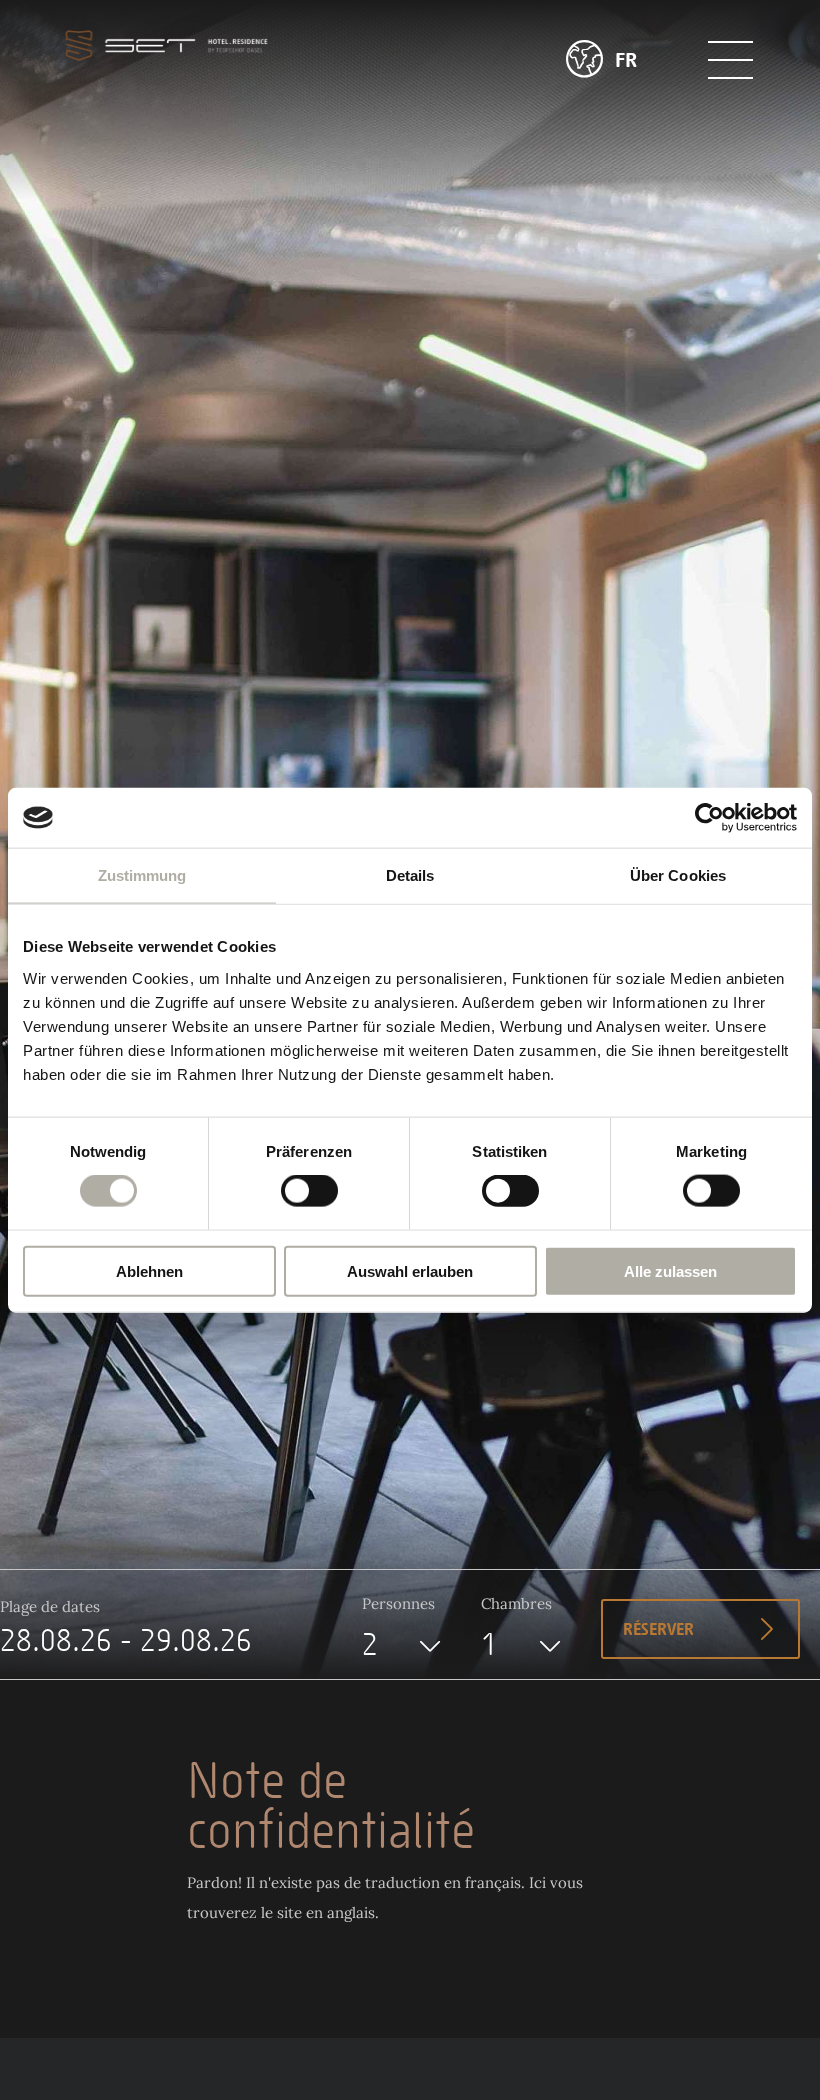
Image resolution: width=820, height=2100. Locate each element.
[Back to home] (166, 45)
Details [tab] (410, 875)
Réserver (658, 1630)
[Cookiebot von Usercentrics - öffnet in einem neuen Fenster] (709, 818)
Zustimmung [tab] (142, 875)
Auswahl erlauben (410, 1270)
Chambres (516, 1603)
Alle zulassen (670, 1270)
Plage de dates (50, 1606)
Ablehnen (149, 1270)
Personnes (398, 1603)
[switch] (309, 1191)
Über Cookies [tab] (678, 875)
